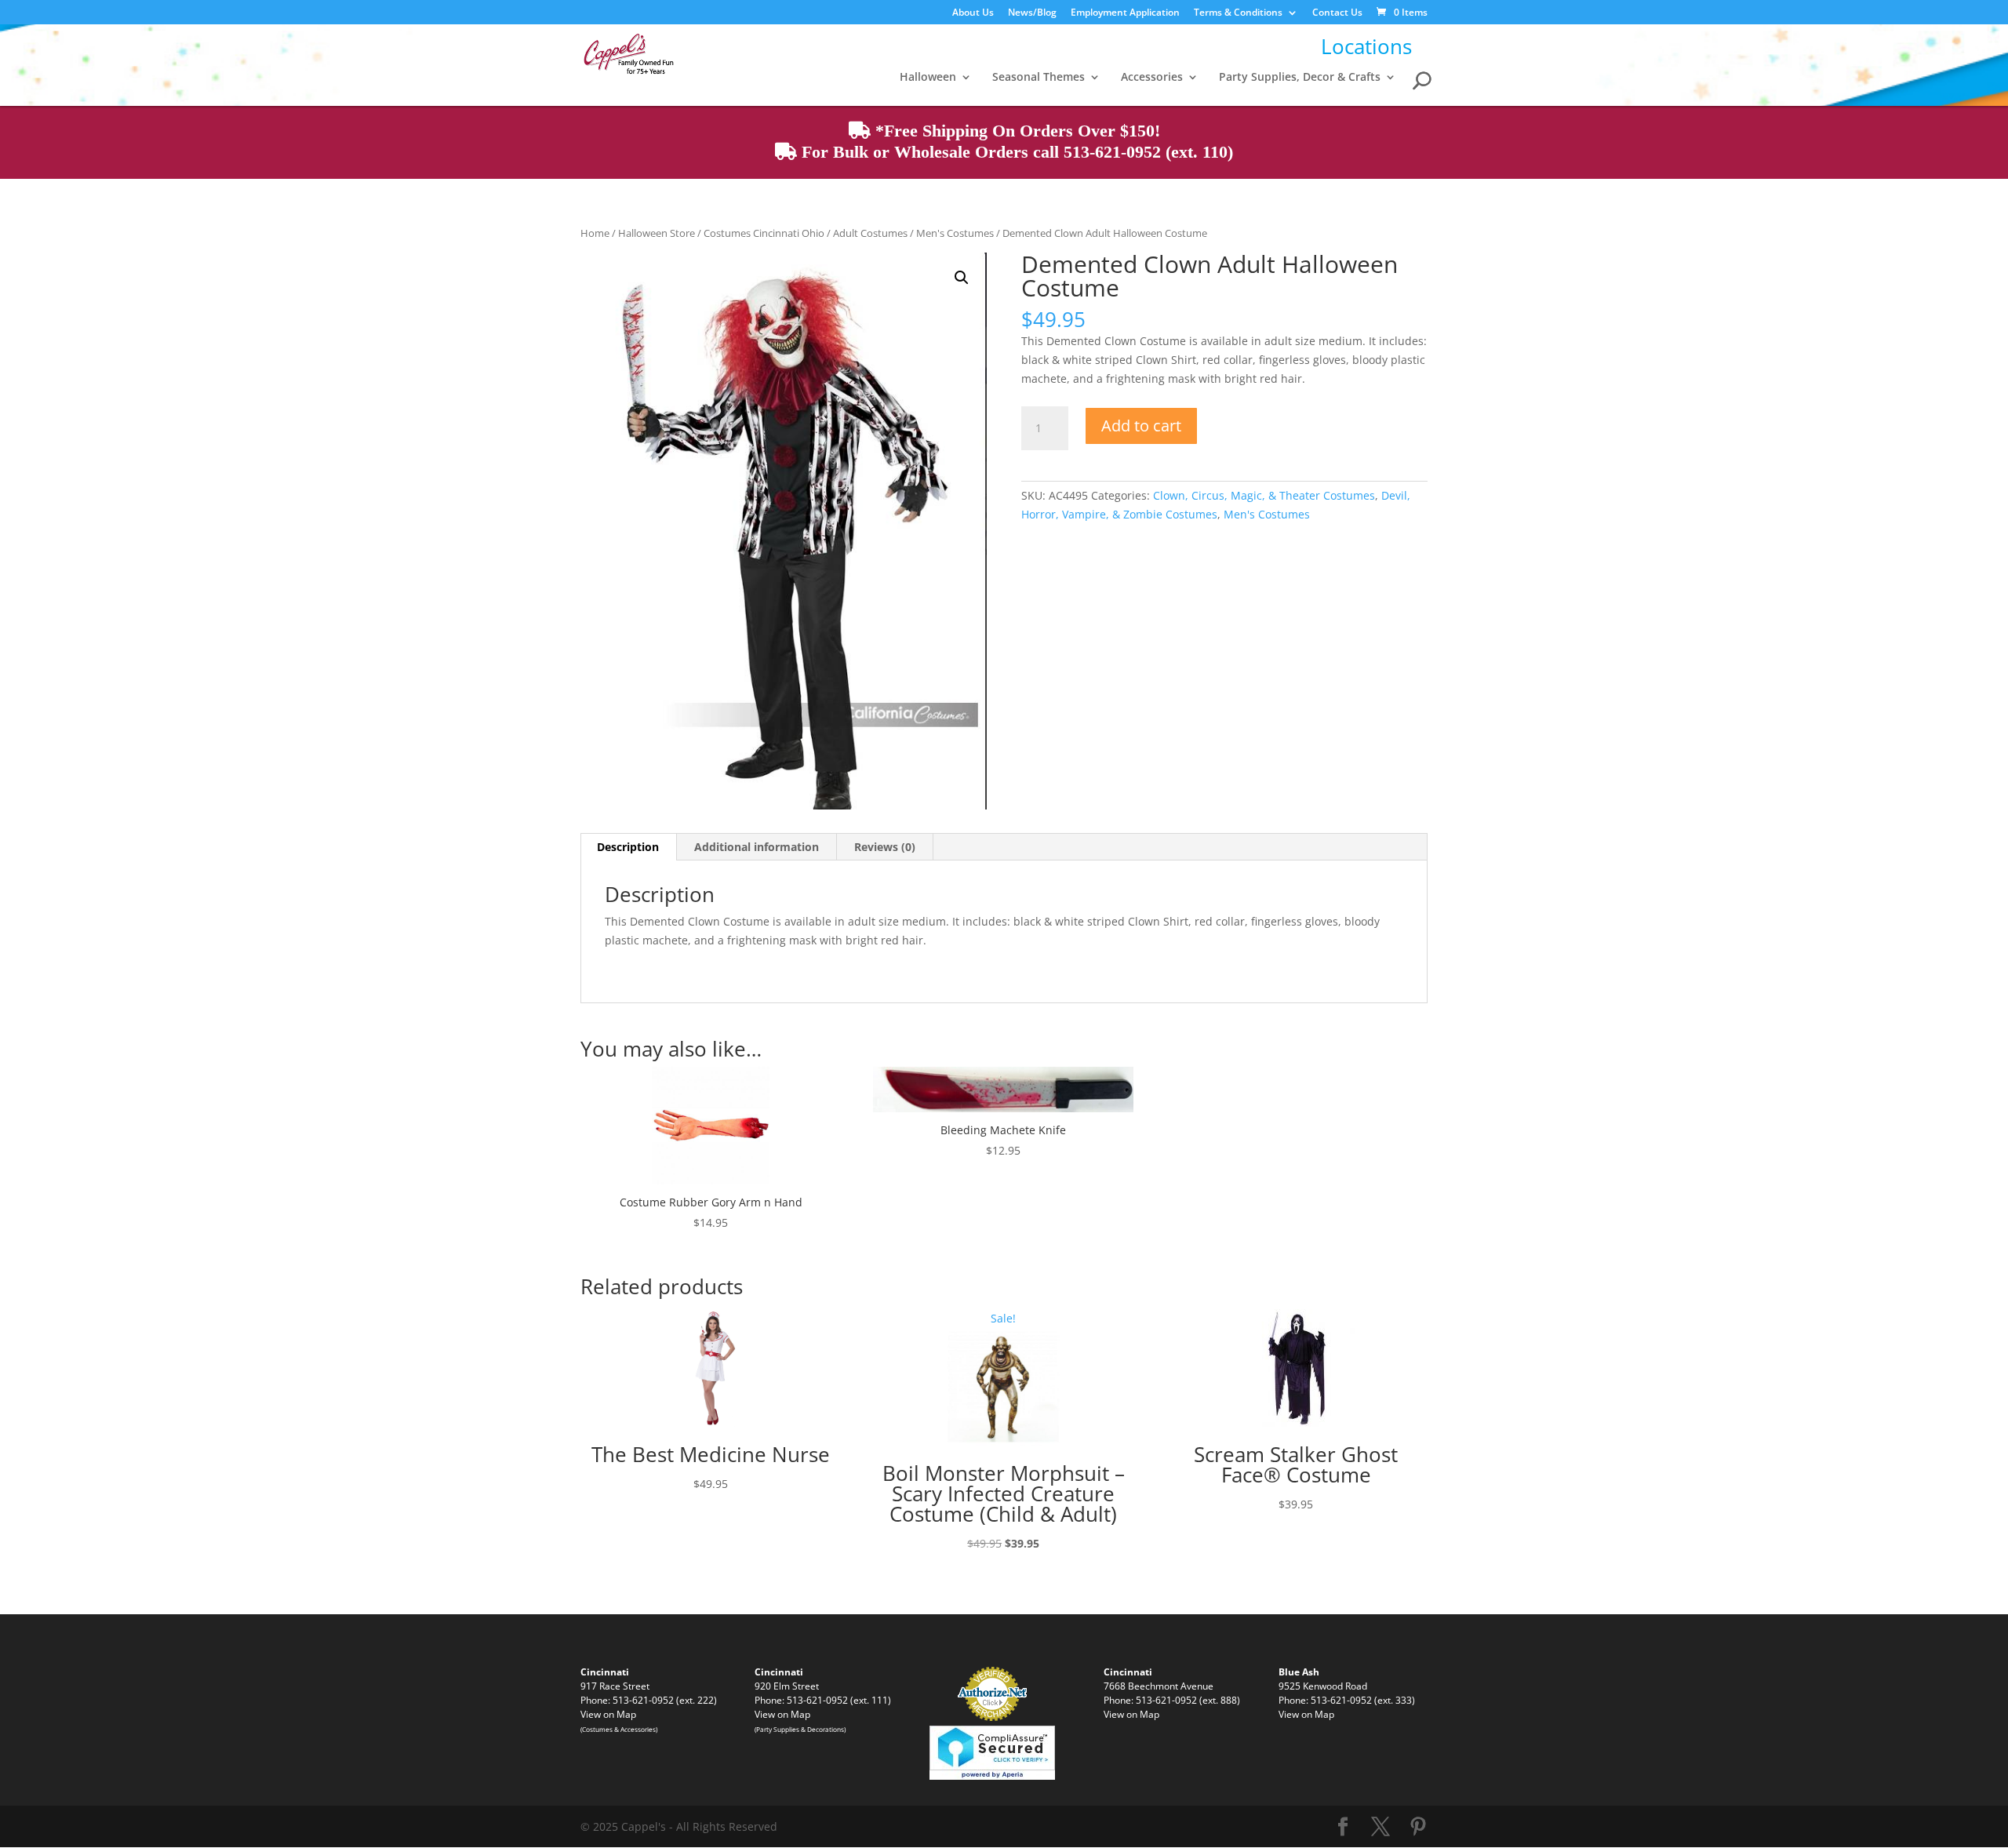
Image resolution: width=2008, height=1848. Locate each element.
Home (595, 233)
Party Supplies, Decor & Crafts (1300, 78)
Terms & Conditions (1238, 13)
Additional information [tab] (757, 847)
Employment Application (1125, 13)
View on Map (608, 1714)
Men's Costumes (955, 233)
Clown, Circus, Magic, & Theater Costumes (1264, 495)
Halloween (928, 78)
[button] (962, 278)
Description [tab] (628, 847)
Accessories (1152, 78)
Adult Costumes (870, 233)
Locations (1366, 46)
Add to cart (1141, 426)
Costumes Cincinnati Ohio (764, 233)
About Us (973, 13)
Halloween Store (657, 233)
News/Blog (1032, 13)
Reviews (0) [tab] (885, 847)
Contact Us (1337, 13)
